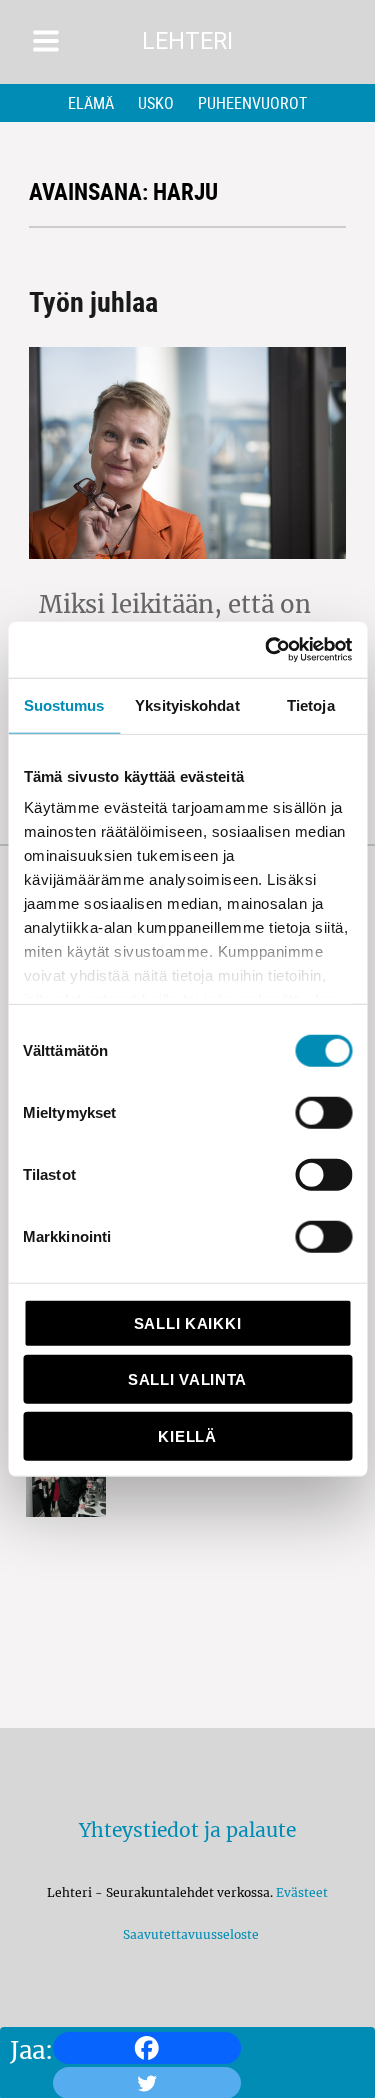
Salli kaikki (187, 1322)
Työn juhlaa (93, 301)
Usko (156, 103)
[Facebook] (147, 2048)
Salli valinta (187, 1379)
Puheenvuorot (252, 103)
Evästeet (302, 1892)
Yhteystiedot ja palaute (187, 1830)
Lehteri (187, 41)
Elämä (91, 103)
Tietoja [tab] (311, 704)
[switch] (323, 1112)
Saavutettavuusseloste (188, 1934)
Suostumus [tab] (64, 704)
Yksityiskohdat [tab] (187, 704)
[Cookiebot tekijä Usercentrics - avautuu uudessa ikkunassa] (267, 650)
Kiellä (187, 1435)
